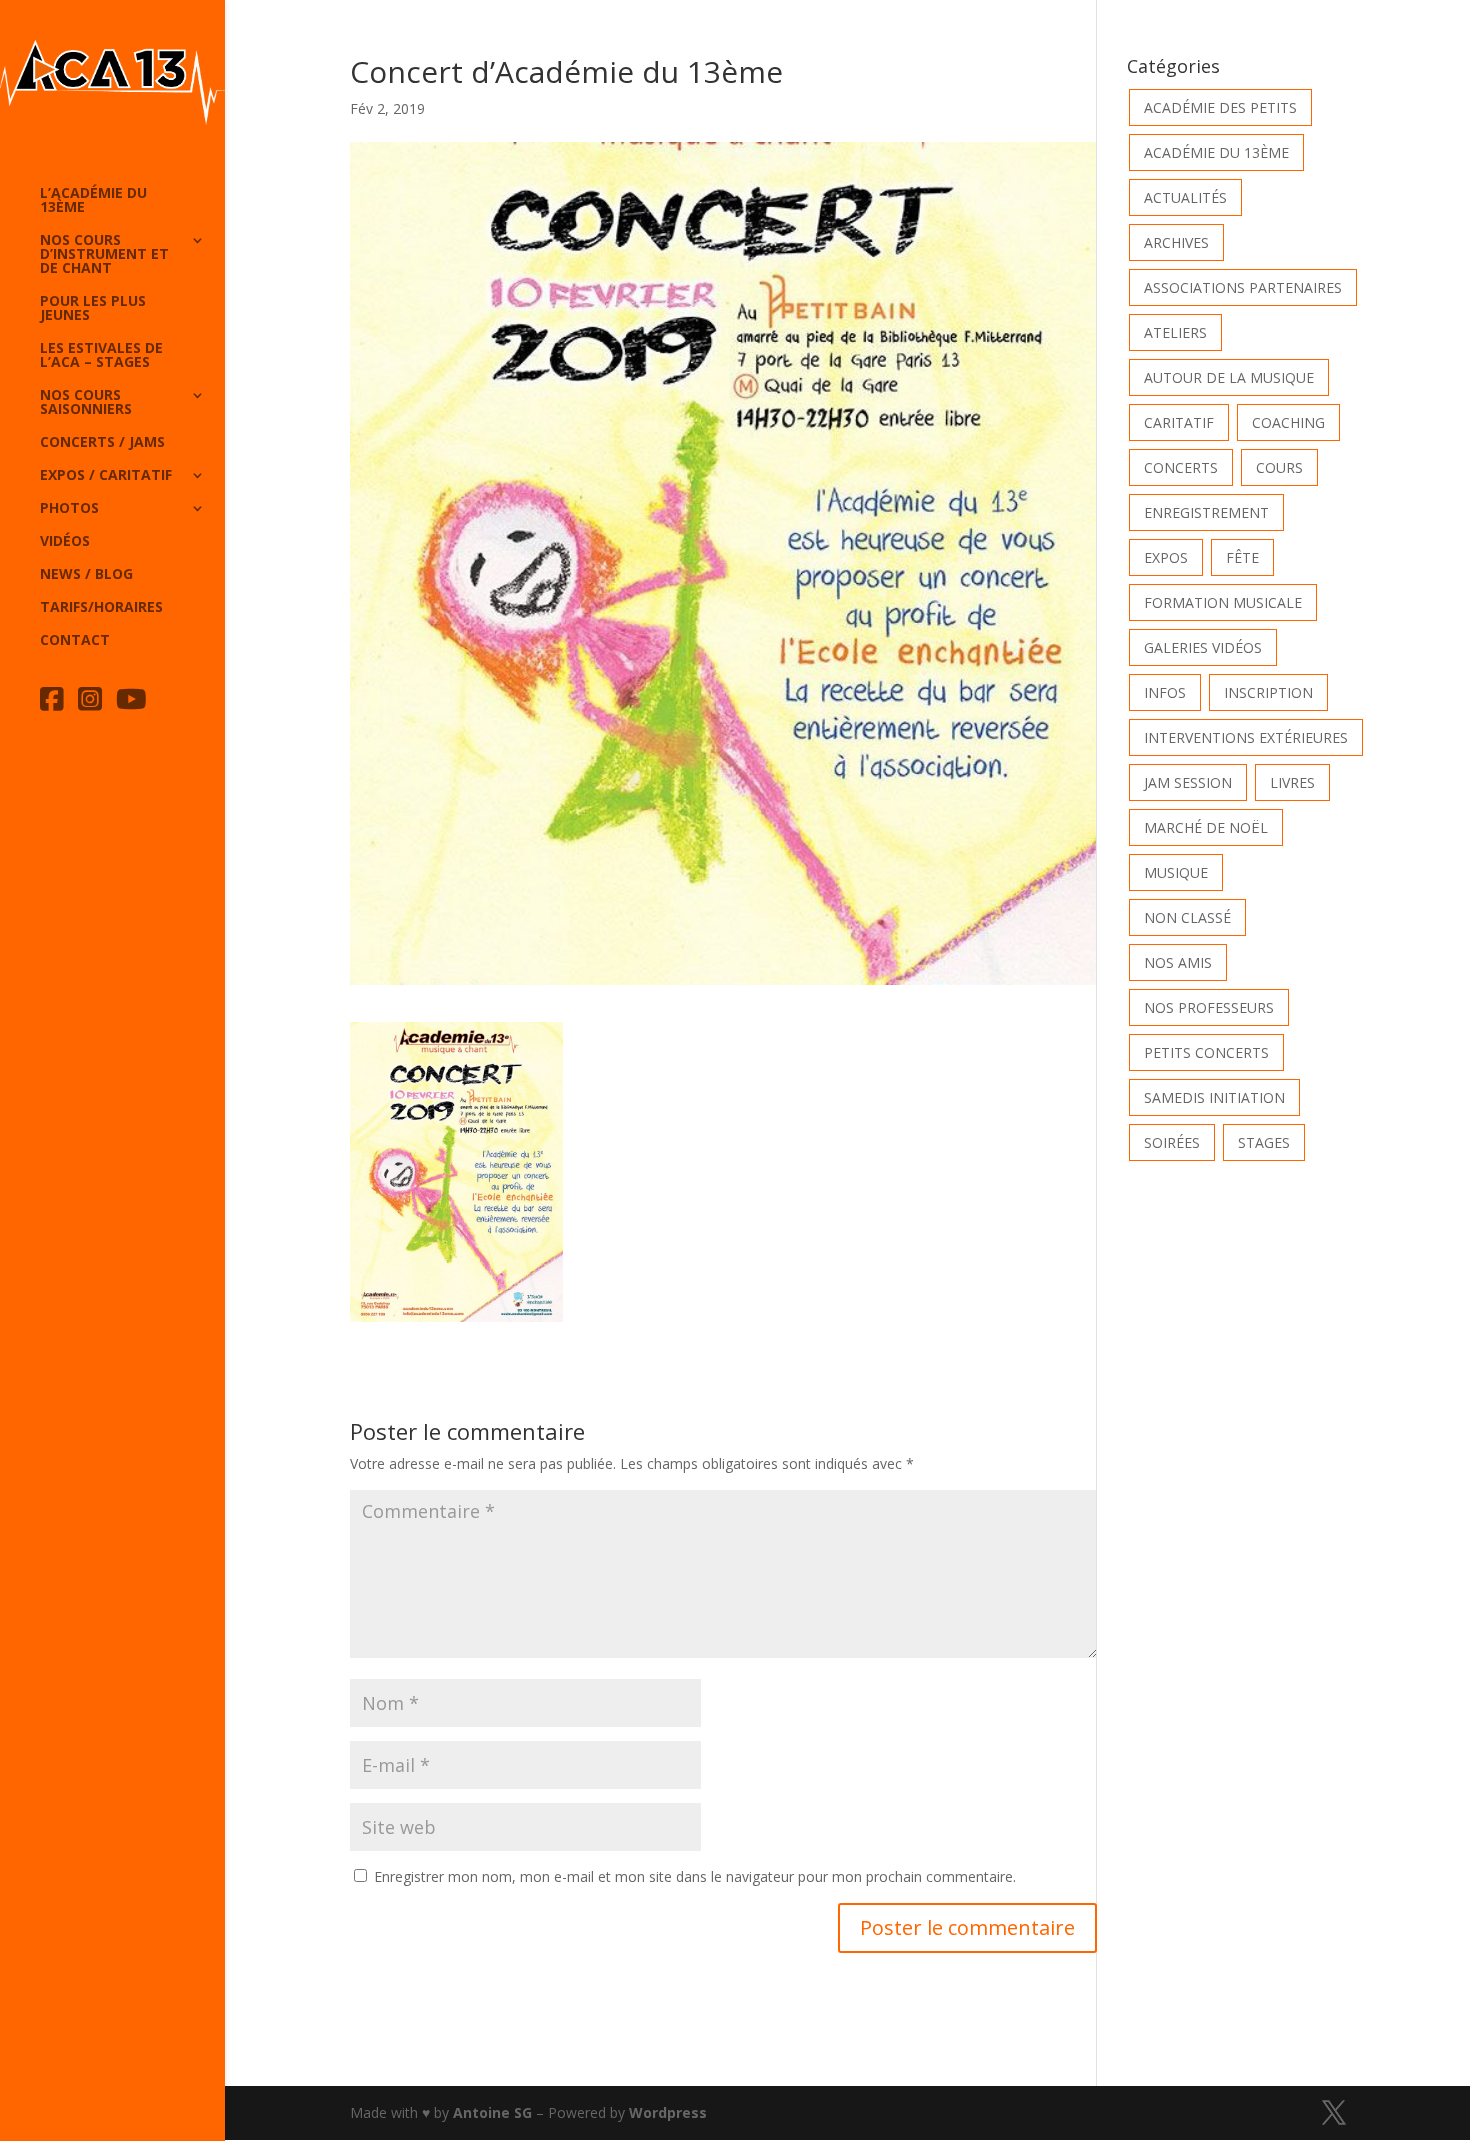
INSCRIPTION (1268, 692)
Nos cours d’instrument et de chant (104, 255)
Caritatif (1179, 422)
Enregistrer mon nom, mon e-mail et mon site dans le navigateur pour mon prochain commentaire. (695, 1876)
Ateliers (1175, 332)
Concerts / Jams (102, 443)
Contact (75, 641)
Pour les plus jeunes (93, 309)
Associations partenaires (1243, 287)
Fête (1242, 557)
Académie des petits (1220, 107)
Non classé (1187, 917)
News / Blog (86, 575)
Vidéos (65, 542)
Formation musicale (1223, 602)
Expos (1166, 557)
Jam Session (1188, 782)
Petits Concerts (1206, 1052)
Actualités (1185, 197)
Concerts (1181, 467)
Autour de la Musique (1229, 377)
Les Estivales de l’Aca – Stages (101, 356)
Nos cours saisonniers (86, 403)
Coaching (1288, 422)
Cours (1279, 467)
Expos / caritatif (106, 476)
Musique (1176, 872)
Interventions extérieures (1246, 737)
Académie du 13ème (1216, 152)
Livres (1292, 782)
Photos (69, 509)
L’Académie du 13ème (93, 201)
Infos (1165, 692)
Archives (1176, 242)
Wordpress (668, 2112)
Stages (1264, 1142)
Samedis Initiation (1214, 1097)
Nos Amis (1178, 962)
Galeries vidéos (1203, 647)
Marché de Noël (1206, 827)
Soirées (1172, 1142)
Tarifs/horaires (101, 608)
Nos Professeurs (1209, 1007)
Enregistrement (1206, 512)
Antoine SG (492, 2112)
